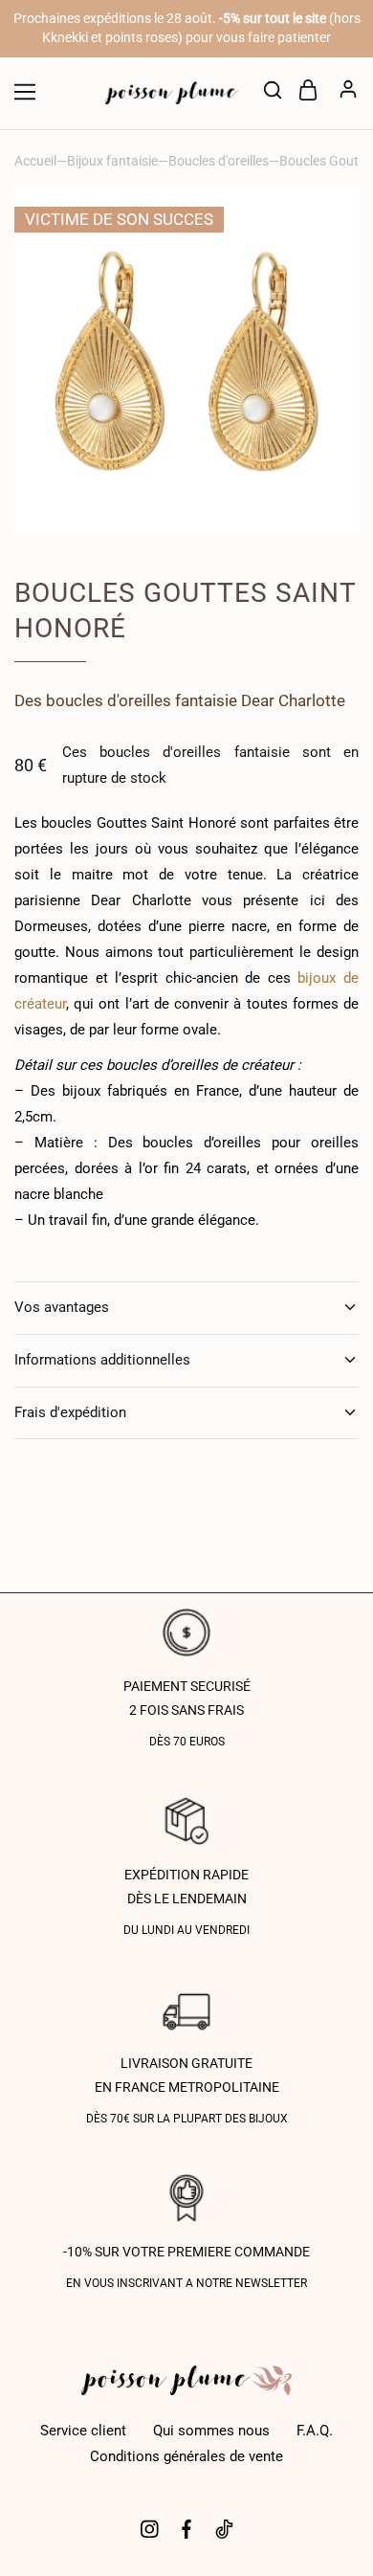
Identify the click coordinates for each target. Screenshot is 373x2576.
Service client (83, 2431)
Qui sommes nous (211, 2431)
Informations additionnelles (102, 1360)
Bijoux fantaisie (112, 161)
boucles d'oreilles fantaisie (142, 700)
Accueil (35, 161)
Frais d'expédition (70, 1412)
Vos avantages (62, 1307)
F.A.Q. (315, 2431)
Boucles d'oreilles (219, 161)
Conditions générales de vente (186, 2456)
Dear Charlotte (293, 700)
